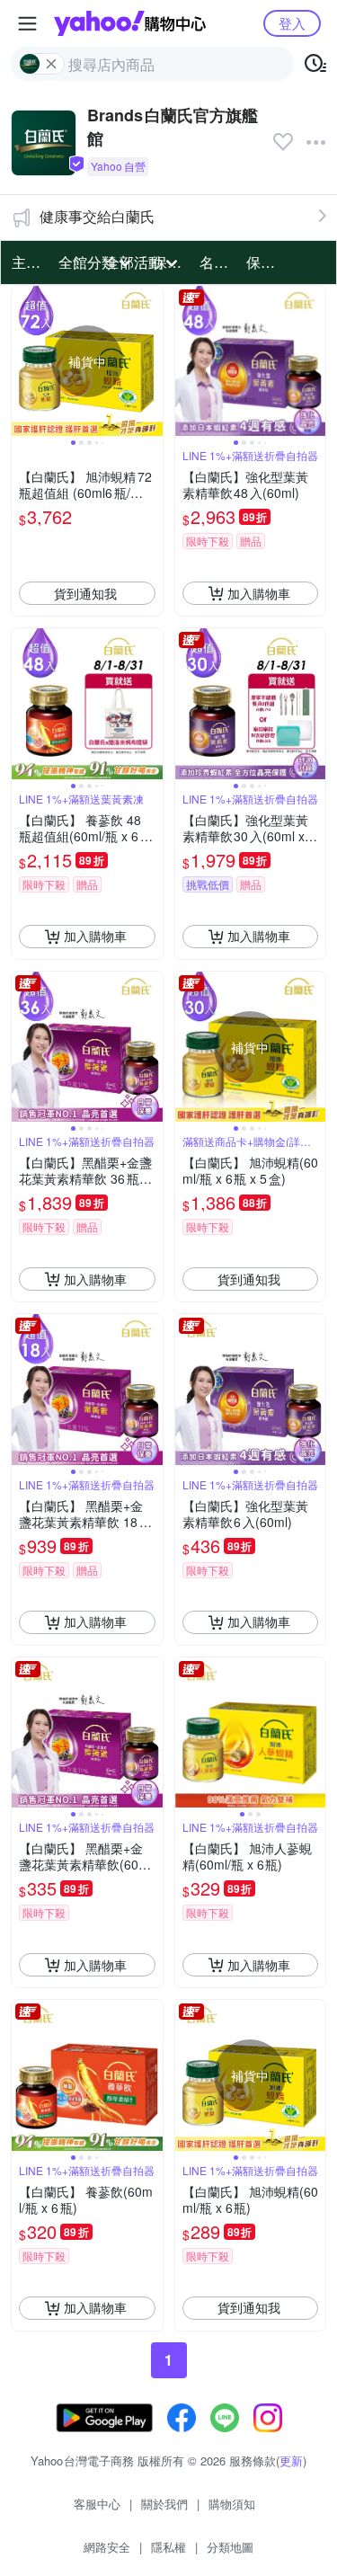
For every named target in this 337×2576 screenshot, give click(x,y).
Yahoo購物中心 (130, 23)
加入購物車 (259, 593)
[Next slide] (151, 361)
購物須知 (232, 2504)
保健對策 (264, 262)
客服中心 (97, 2504)
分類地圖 (230, 2547)
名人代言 (217, 262)
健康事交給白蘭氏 (97, 216)
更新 (291, 2461)
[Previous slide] (23, 361)
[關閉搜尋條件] (51, 64)
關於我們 (164, 2504)
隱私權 (168, 2547)
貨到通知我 (85, 593)
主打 (26, 262)
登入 (292, 23)
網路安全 (107, 2547)
